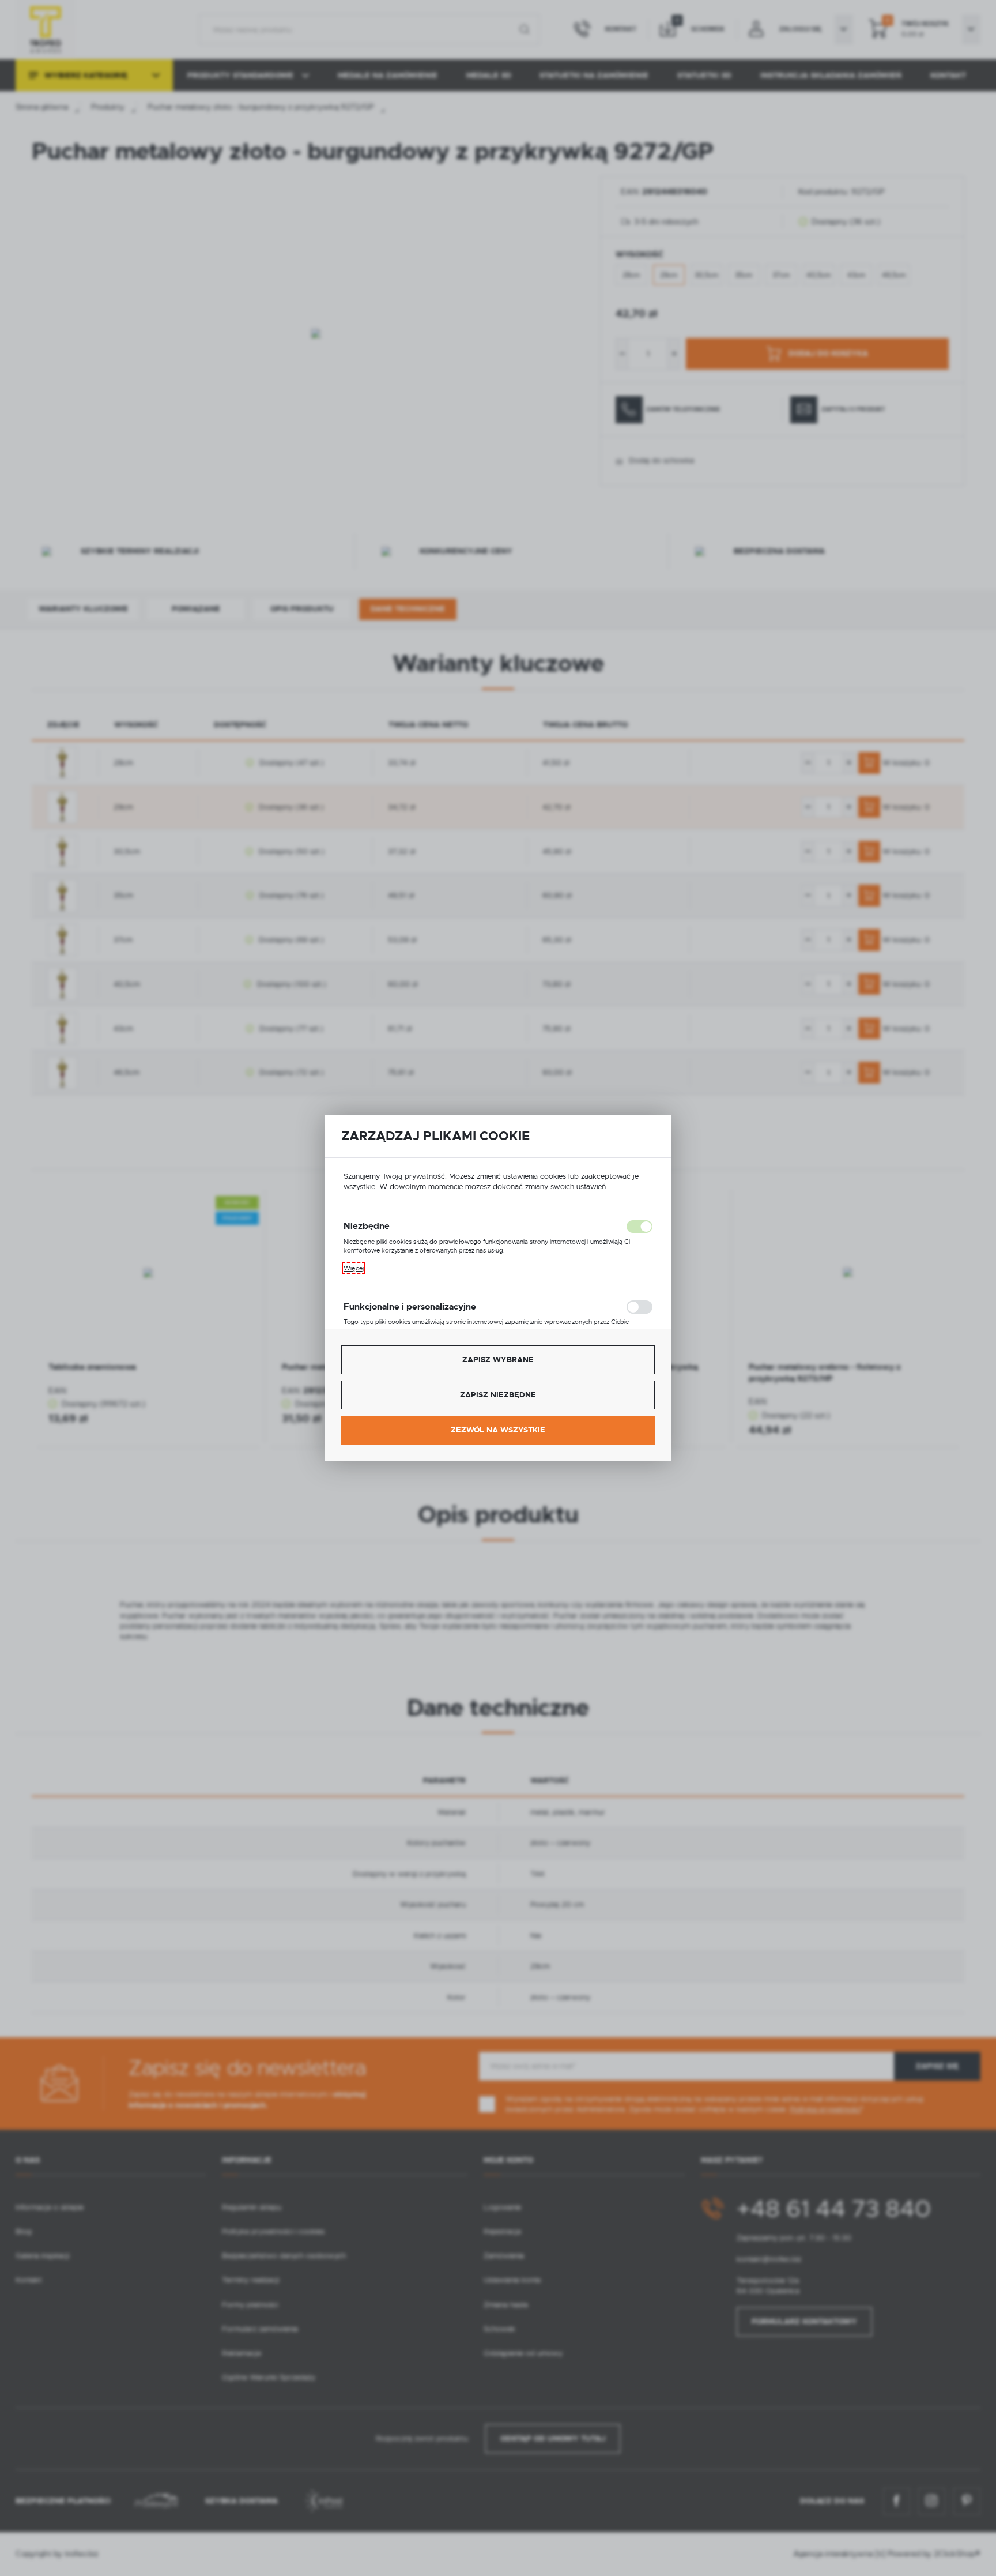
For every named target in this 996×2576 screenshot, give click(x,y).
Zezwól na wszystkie (498, 1430)
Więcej (354, 1268)
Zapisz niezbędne (498, 1395)
